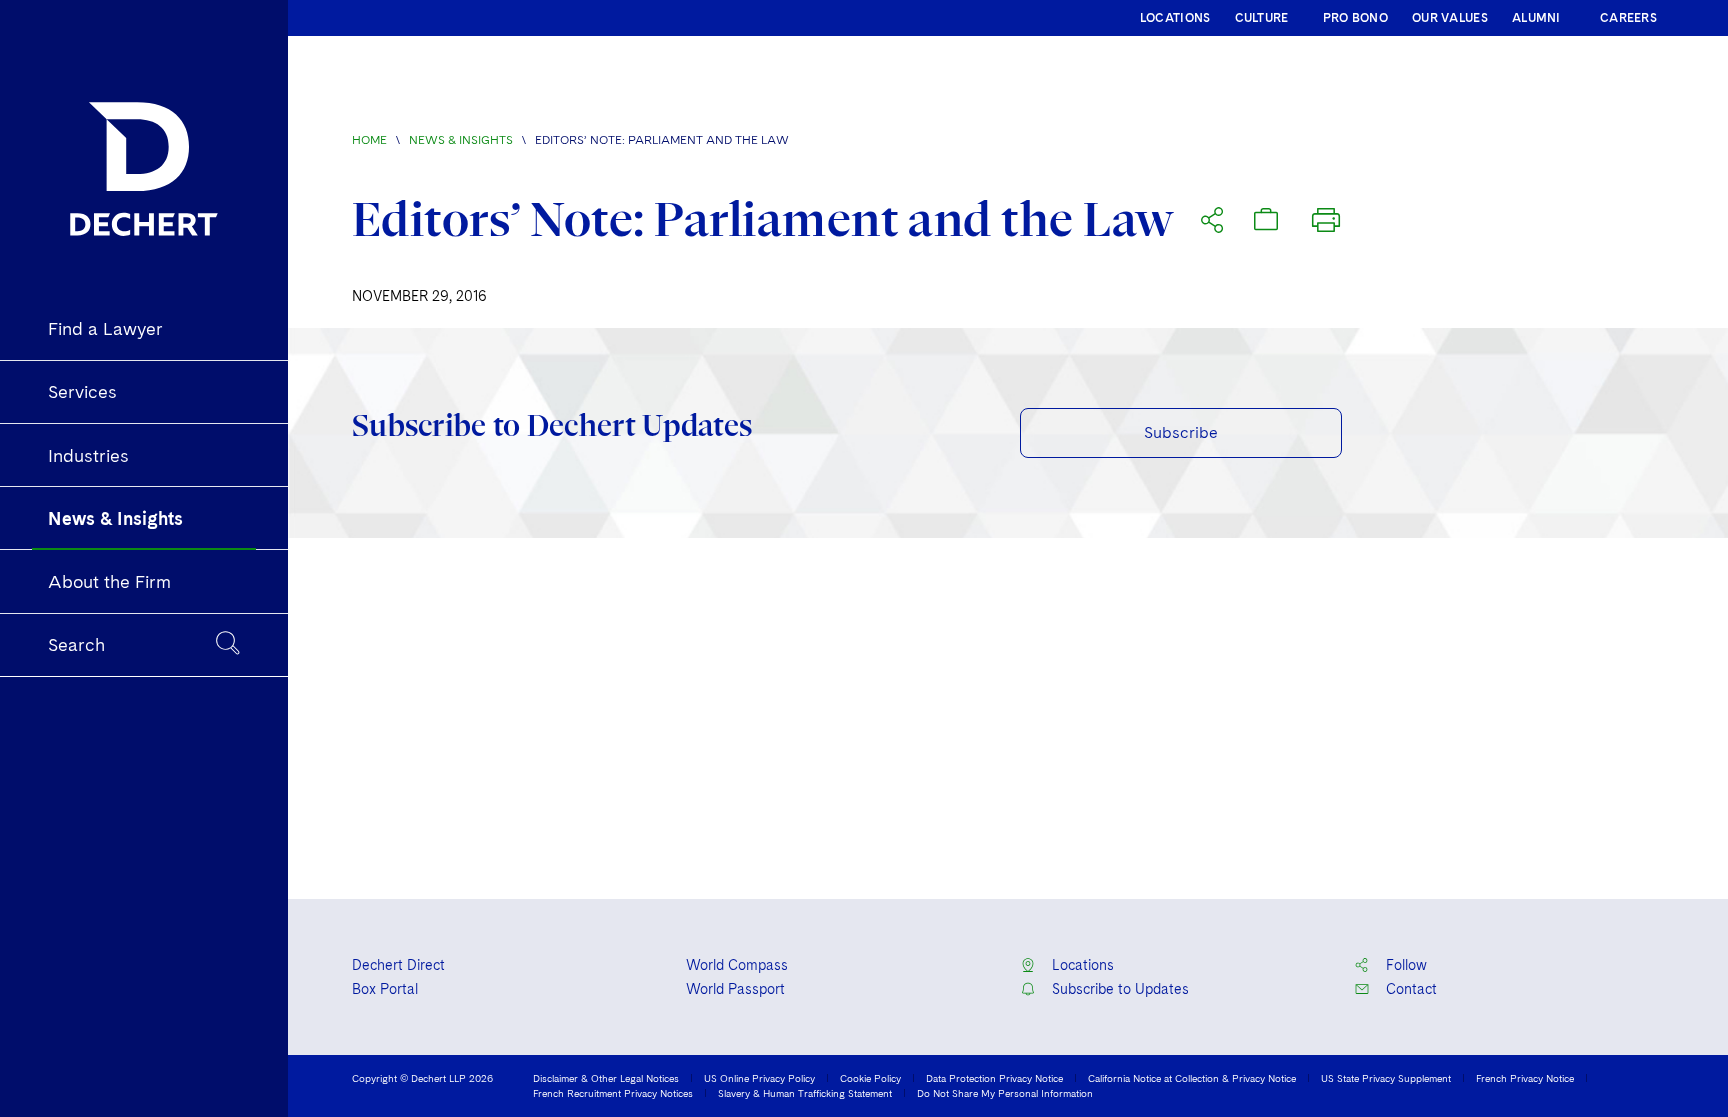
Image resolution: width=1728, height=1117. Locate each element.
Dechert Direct (398, 965)
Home (369, 140)
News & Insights (461, 140)
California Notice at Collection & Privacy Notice (1192, 1078)
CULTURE (1262, 18)
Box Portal (385, 989)
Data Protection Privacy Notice (994, 1078)
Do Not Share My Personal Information (1005, 1093)
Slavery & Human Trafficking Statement (805, 1093)
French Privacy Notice (1525, 1078)
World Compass (737, 965)
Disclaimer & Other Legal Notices (606, 1078)
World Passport (735, 989)
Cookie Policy (870, 1078)
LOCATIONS (1175, 18)
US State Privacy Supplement (1386, 1078)
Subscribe (1181, 432)
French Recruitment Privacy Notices (613, 1093)
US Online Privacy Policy (759, 1078)
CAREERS (1628, 18)
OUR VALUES (1450, 18)
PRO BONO (1355, 18)
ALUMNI (1536, 18)
